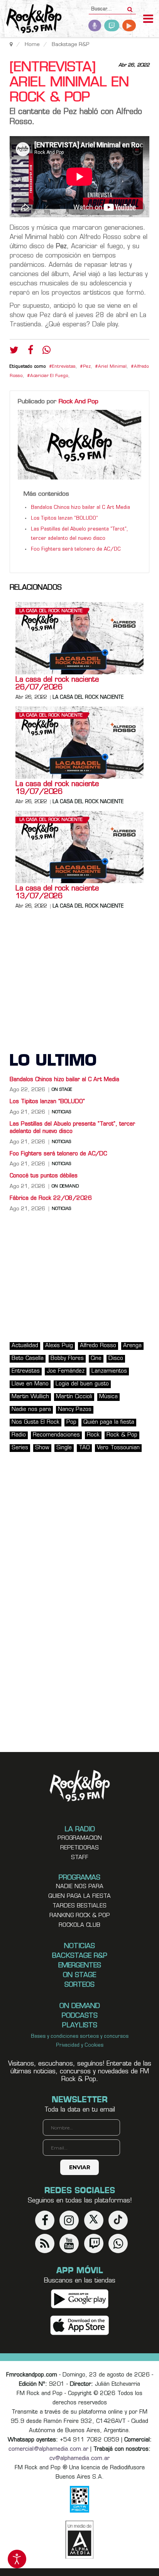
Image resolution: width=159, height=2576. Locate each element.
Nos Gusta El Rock (36, 1422)
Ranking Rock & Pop (80, 1916)
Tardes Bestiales (79, 1906)
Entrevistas (64, 367)
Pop (71, 1422)
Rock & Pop (122, 1435)
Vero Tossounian (118, 1448)
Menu (148, 20)
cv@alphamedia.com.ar (79, 2459)
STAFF (80, 1858)
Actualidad (25, 1346)
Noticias (61, 1112)
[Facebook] (30, 352)
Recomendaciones (56, 1435)
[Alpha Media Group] (79, 2540)
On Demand (65, 1187)
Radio (19, 1435)
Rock (93, 1435)
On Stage (62, 1090)
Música (108, 1397)
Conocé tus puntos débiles (44, 1176)
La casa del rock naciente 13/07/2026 (57, 893)
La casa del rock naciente (51, 611)
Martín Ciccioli (74, 1397)
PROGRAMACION (80, 1838)
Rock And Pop (79, 402)
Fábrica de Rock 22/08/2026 (51, 1198)
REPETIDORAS (79, 1848)
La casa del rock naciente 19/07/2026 (57, 788)
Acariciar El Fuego (49, 376)
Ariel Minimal (112, 367)
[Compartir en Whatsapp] (47, 351)
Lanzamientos (109, 1371)
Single (64, 1448)
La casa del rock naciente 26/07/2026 (57, 684)
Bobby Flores (67, 1359)
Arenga (132, 1346)
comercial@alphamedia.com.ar (48, 2449)
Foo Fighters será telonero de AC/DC (76, 549)
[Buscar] (130, 7)
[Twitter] (14, 352)
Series (20, 1448)
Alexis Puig (59, 1346)
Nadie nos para (31, 1410)
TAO (84, 1448)
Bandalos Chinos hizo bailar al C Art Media (80, 508)
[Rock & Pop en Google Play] (80, 2299)
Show (42, 1448)
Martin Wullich (30, 1397)
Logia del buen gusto (82, 1384)
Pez (87, 367)
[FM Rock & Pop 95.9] (31, 20)
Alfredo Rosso (98, 1346)
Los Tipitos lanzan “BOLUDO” (64, 519)
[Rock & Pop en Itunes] (80, 2326)
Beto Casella (28, 1359)
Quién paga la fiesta (109, 1422)
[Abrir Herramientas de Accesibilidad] (17, 2559)
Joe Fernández (66, 1371)
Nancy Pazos (75, 1410)
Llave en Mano (30, 1384)
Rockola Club (79, 1925)
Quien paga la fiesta (79, 1896)
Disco (116, 1359)
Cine (96, 1359)
